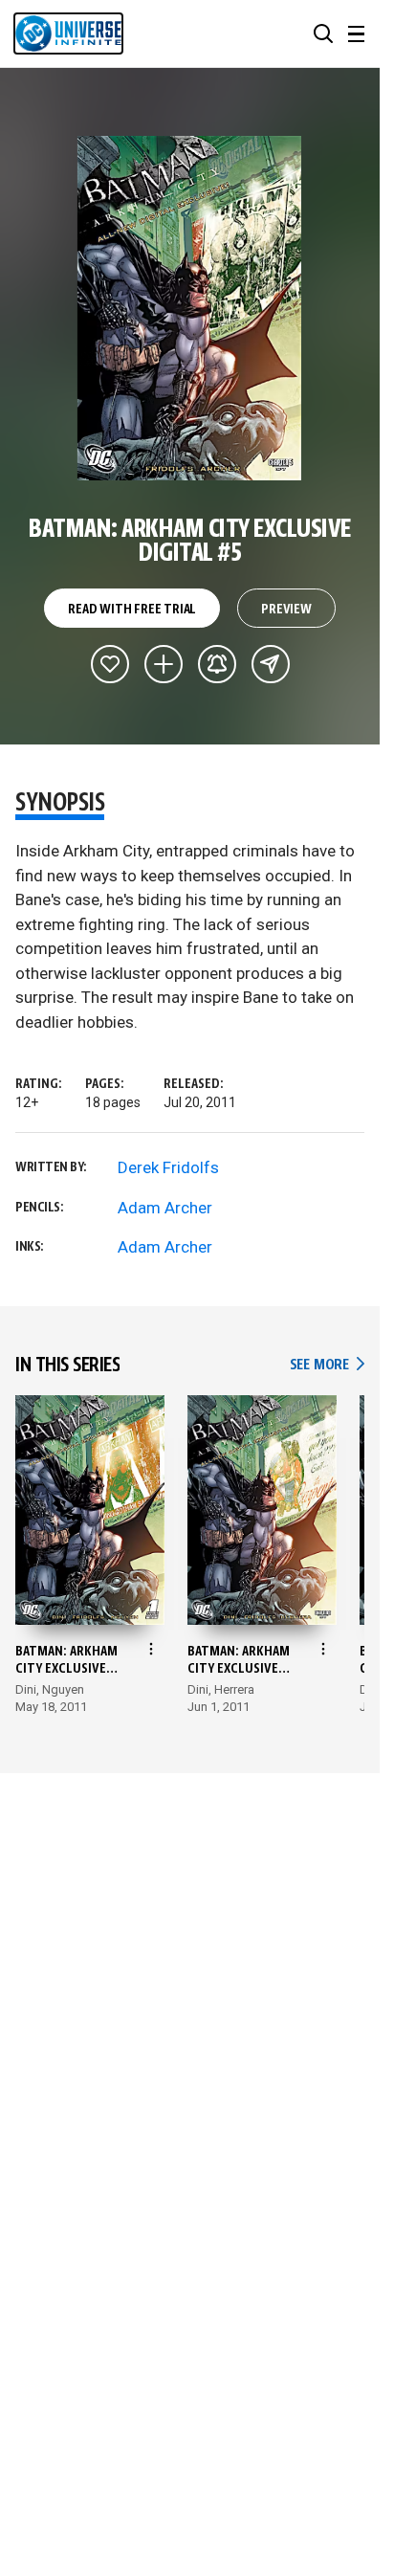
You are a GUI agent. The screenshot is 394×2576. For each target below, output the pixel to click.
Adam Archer (165, 1208)
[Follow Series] (217, 664)
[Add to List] (164, 664)
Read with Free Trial (132, 610)
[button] (323, 33)
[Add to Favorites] (110, 664)
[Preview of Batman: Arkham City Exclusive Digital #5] (190, 308)
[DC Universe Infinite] (68, 33)
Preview (286, 610)
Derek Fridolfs (168, 1167)
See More (327, 1365)
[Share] (271, 664)
